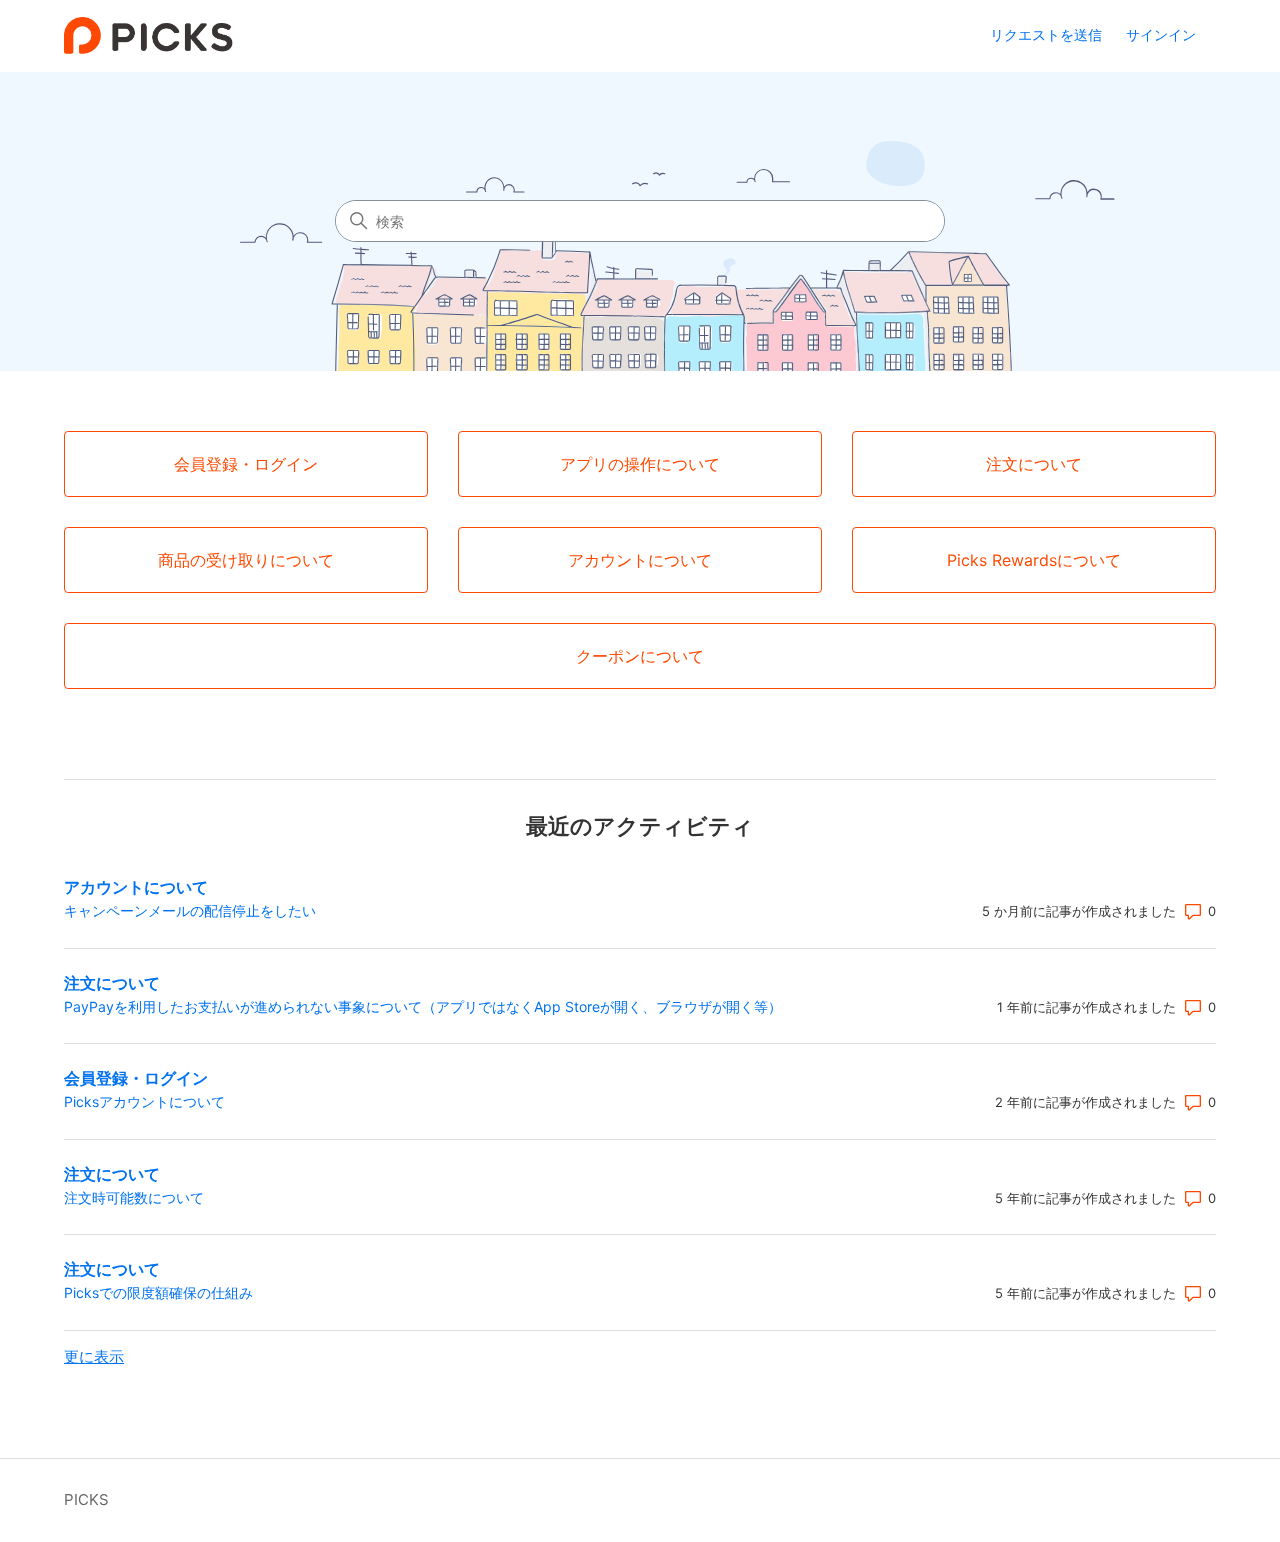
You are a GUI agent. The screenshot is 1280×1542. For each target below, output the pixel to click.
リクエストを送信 (1046, 34)
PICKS (86, 1499)
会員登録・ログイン (136, 1078)
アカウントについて (136, 887)
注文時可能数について (134, 1197)
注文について (112, 983)
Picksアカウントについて (144, 1101)
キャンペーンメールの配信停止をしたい (190, 910)
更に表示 (94, 1356)
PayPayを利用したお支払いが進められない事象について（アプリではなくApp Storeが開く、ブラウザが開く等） (423, 1006)
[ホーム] (150, 35)
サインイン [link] (1161, 34)
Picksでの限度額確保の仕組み (158, 1292)
